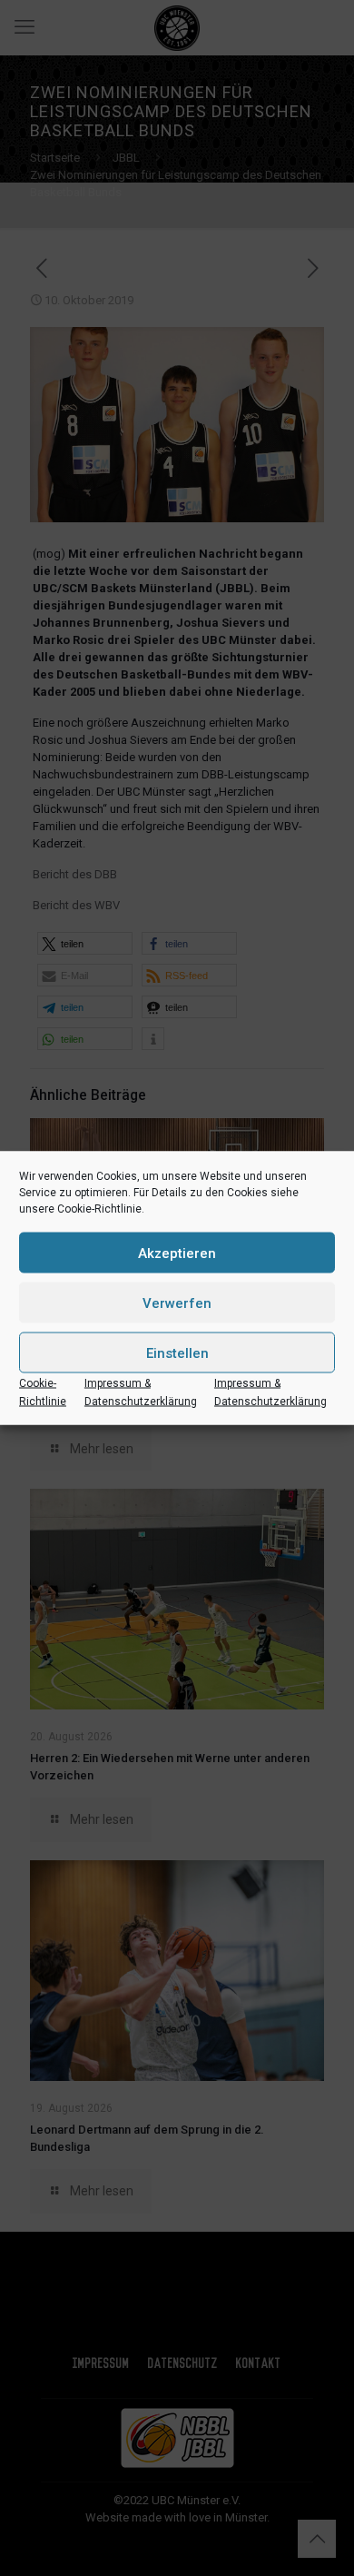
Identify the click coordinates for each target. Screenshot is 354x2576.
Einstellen (177, 1352)
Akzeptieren (177, 1253)
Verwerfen (177, 1303)
